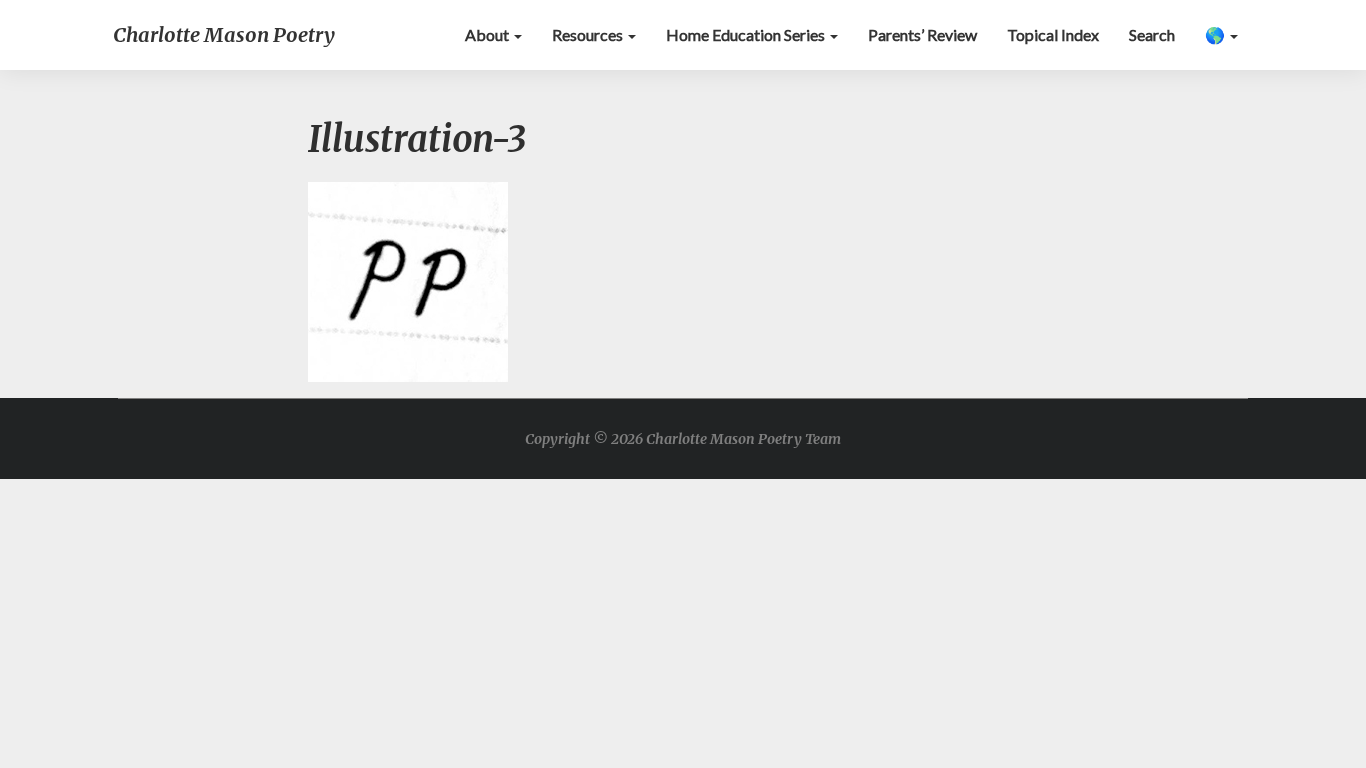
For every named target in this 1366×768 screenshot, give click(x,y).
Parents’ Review (922, 34)
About (488, 34)
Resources (589, 34)
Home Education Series (747, 34)
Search (1152, 34)
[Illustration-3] (408, 287)
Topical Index (1053, 34)
